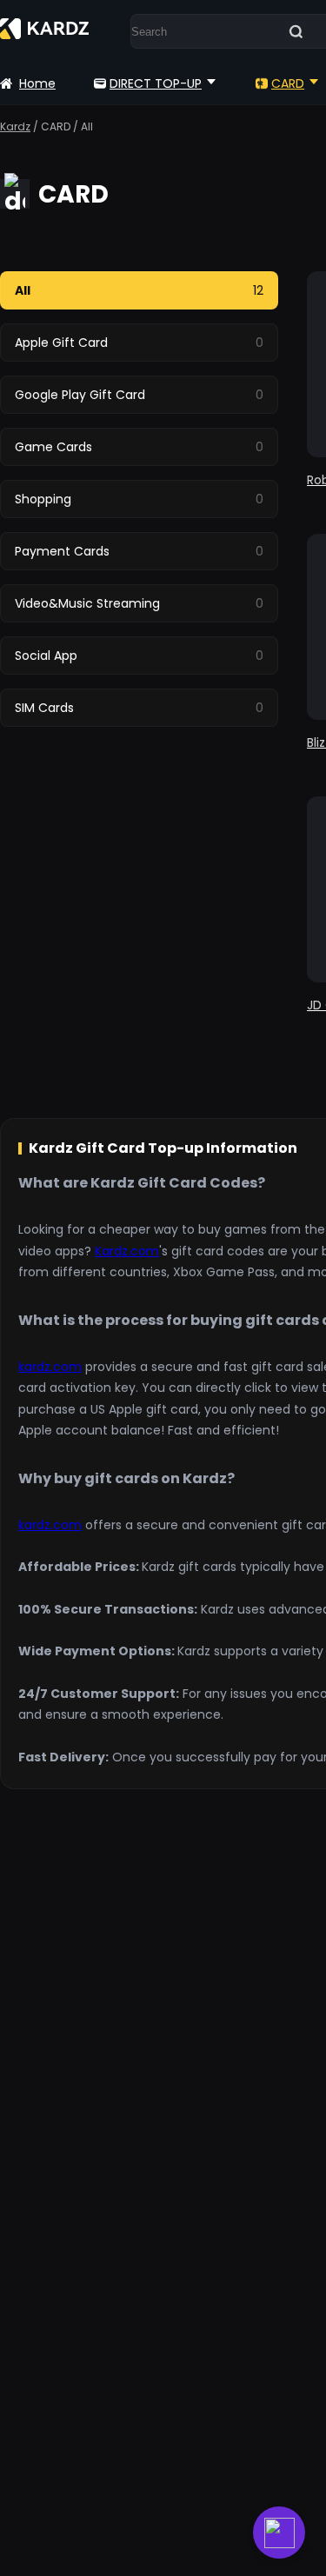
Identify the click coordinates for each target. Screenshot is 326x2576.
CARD (288, 83)
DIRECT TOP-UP (156, 83)
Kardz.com (127, 1251)
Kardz (15, 126)
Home (37, 83)
